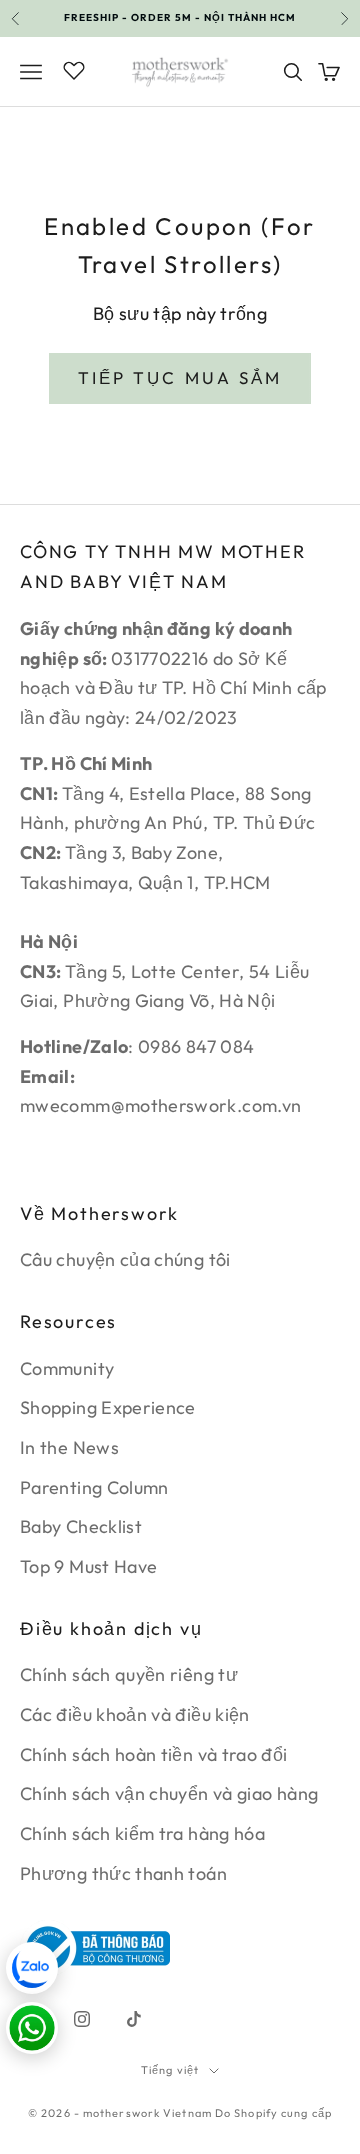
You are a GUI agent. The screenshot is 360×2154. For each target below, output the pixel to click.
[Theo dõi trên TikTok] (134, 2019)
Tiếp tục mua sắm (180, 377)
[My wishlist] (74, 69)
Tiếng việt (170, 2070)
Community (67, 1368)
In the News (69, 1447)
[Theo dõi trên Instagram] (82, 2019)
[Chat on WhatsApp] (32, 2028)
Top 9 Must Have (88, 1566)
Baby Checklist (81, 1526)
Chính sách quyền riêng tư (129, 1674)
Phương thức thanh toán (123, 1873)
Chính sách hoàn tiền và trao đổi (154, 1754)
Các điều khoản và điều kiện (135, 1714)
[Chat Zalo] (32, 1968)
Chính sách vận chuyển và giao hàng (169, 1793)
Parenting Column (94, 1487)
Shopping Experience (108, 1407)
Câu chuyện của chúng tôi (125, 1259)
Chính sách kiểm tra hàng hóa (142, 1833)
